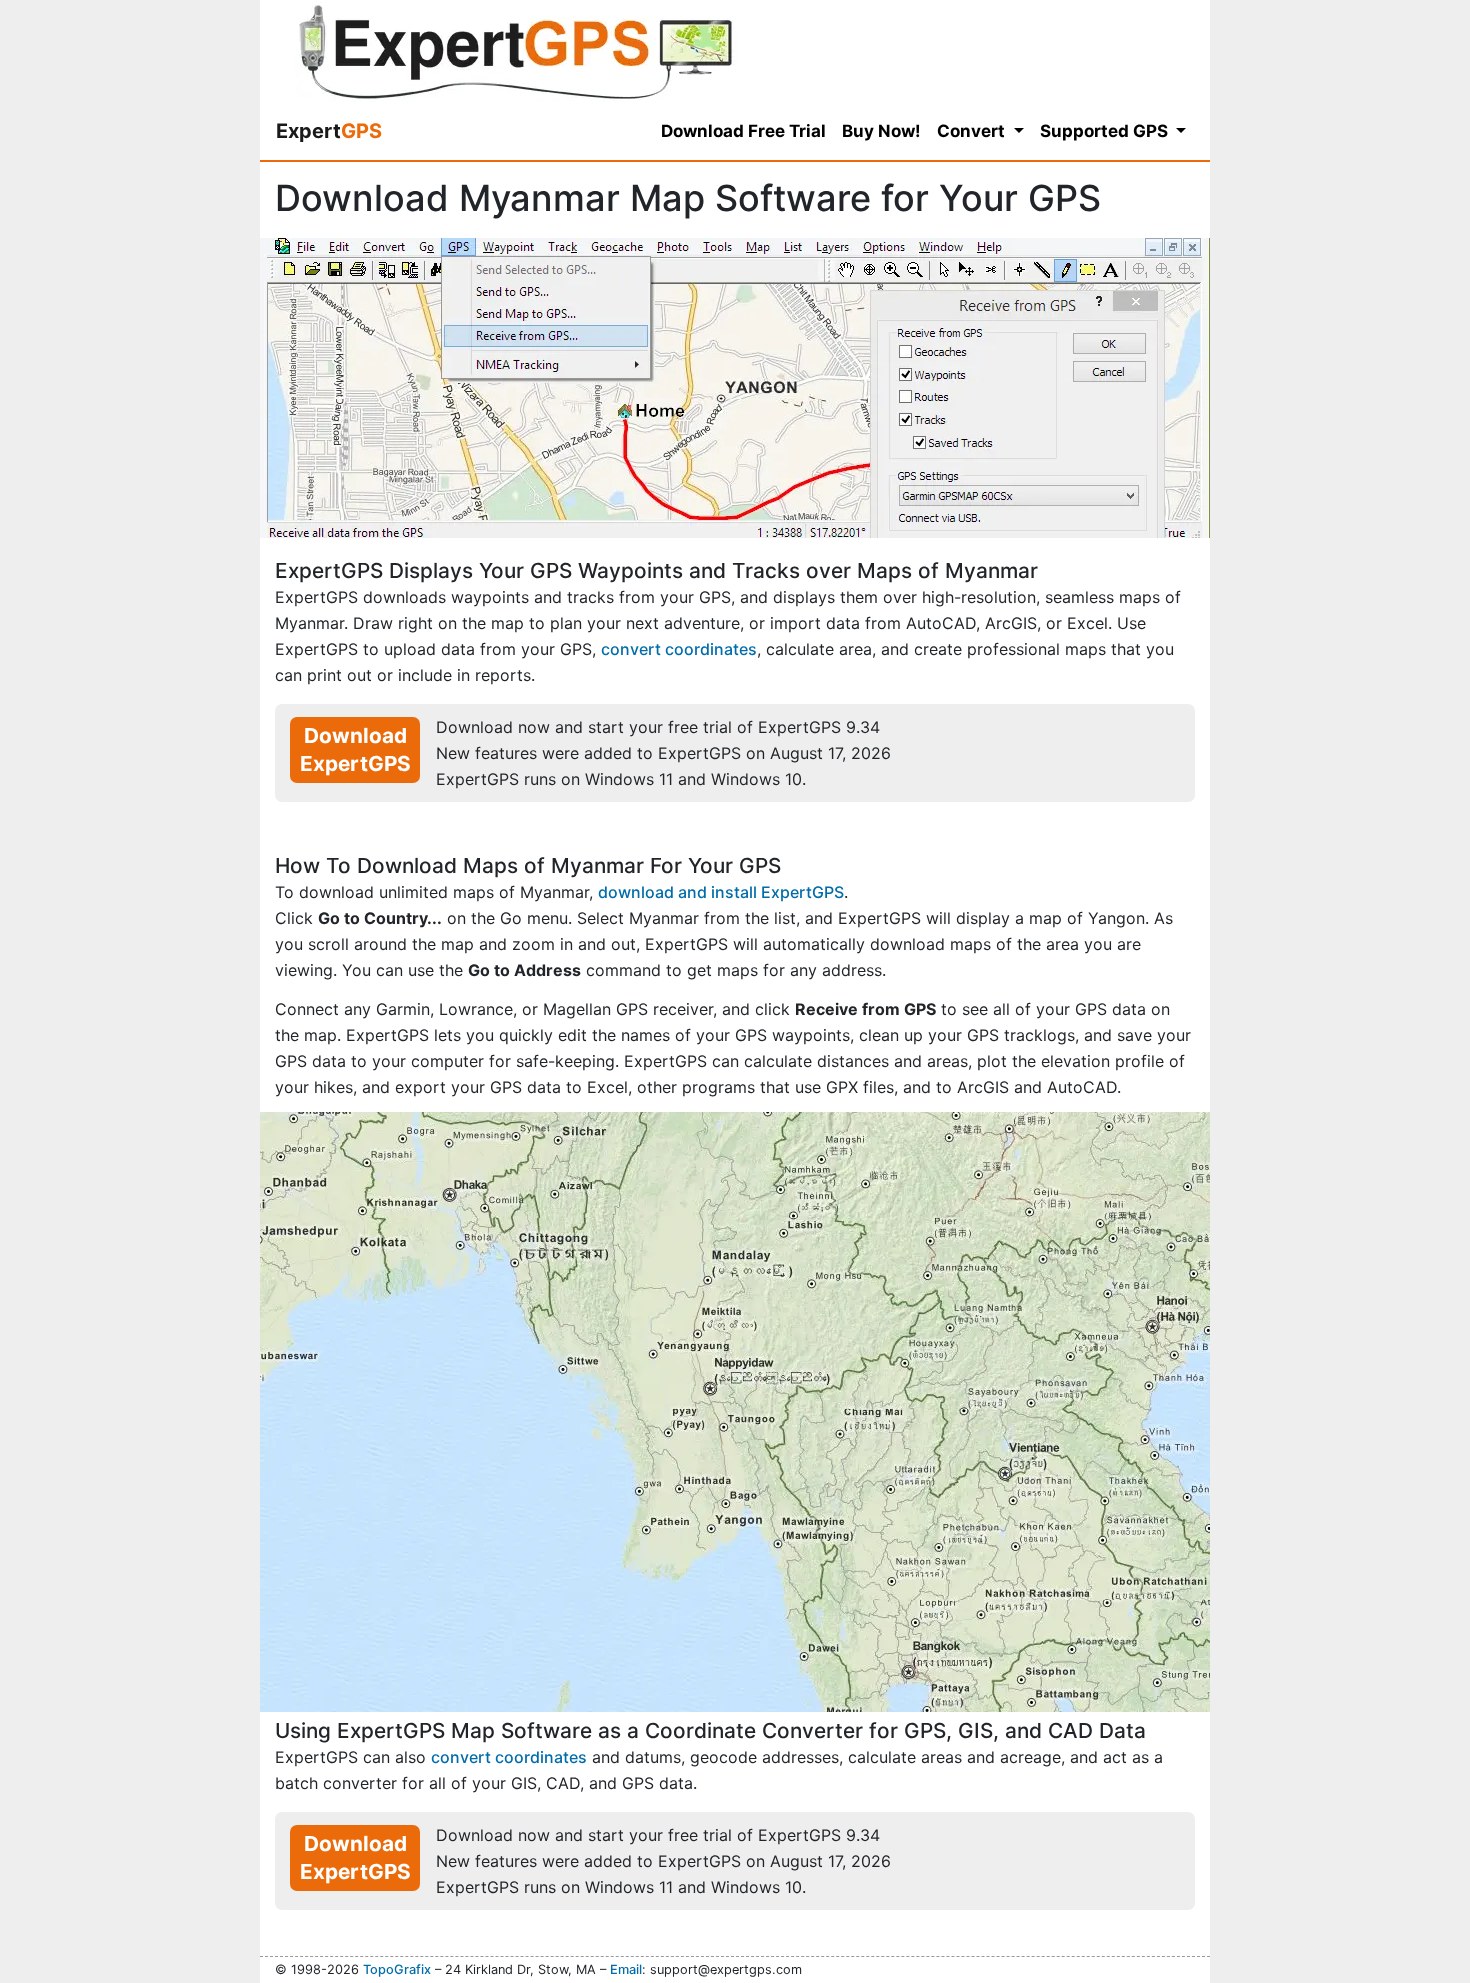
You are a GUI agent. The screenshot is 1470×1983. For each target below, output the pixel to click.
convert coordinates (679, 649)
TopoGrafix (397, 1969)
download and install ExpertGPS (721, 892)
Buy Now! (881, 131)
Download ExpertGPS (355, 749)
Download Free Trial (743, 131)
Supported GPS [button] (1106, 131)
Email (626, 1969)
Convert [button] (973, 131)
